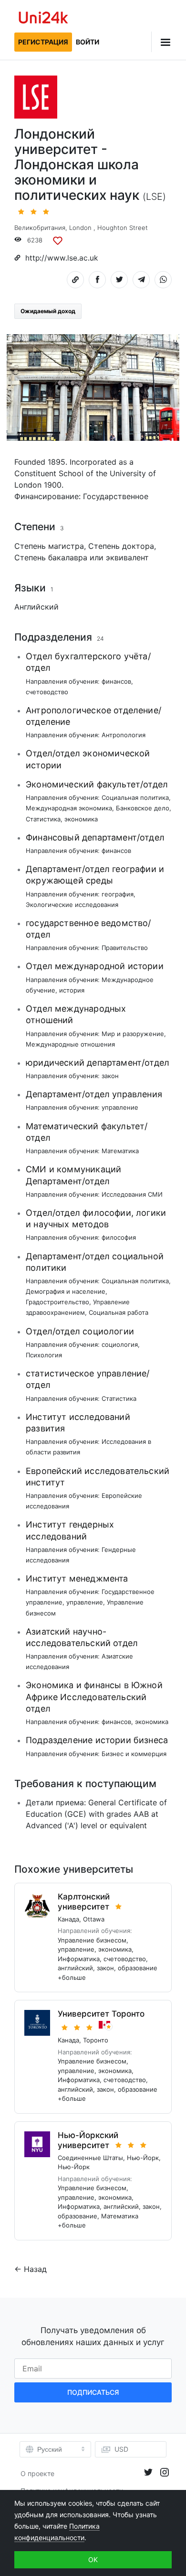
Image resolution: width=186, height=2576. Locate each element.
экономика (81, 819)
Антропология (124, 735)
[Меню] (161, 42)
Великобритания (40, 228)
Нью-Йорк (143, 2158)
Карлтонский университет (84, 1902)
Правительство (125, 948)
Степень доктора (121, 546)
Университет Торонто (101, 2014)
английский (75, 1968)
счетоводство (47, 692)
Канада (68, 1919)
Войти (88, 42)
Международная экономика (69, 808)
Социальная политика (135, 797)
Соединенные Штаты (90, 2158)
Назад (35, 2269)
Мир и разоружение (133, 1034)
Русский (50, 2449)
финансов (116, 681)
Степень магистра (49, 546)
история (72, 990)
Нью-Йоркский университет (88, 2140)
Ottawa (94, 1919)
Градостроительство (57, 1302)
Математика (120, 1151)
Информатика (79, 1959)
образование (138, 1968)
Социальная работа (119, 1312)
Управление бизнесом (92, 1940)
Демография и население (66, 1291)
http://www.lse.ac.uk (62, 258)
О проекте (37, 2473)
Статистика (43, 819)
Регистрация (43, 42)
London (80, 228)
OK (93, 2560)
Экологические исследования (72, 905)
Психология (44, 1355)
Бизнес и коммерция (134, 1754)
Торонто (96, 2040)
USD (121, 2449)
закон (110, 1076)
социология (120, 1344)
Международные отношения (70, 1044)
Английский (36, 607)
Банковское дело (143, 808)
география (118, 894)
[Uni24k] (43, 19)
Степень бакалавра (51, 557)
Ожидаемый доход (48, 311)
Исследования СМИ (132, 1194)
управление (120, 1107)
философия (119, 1237)
